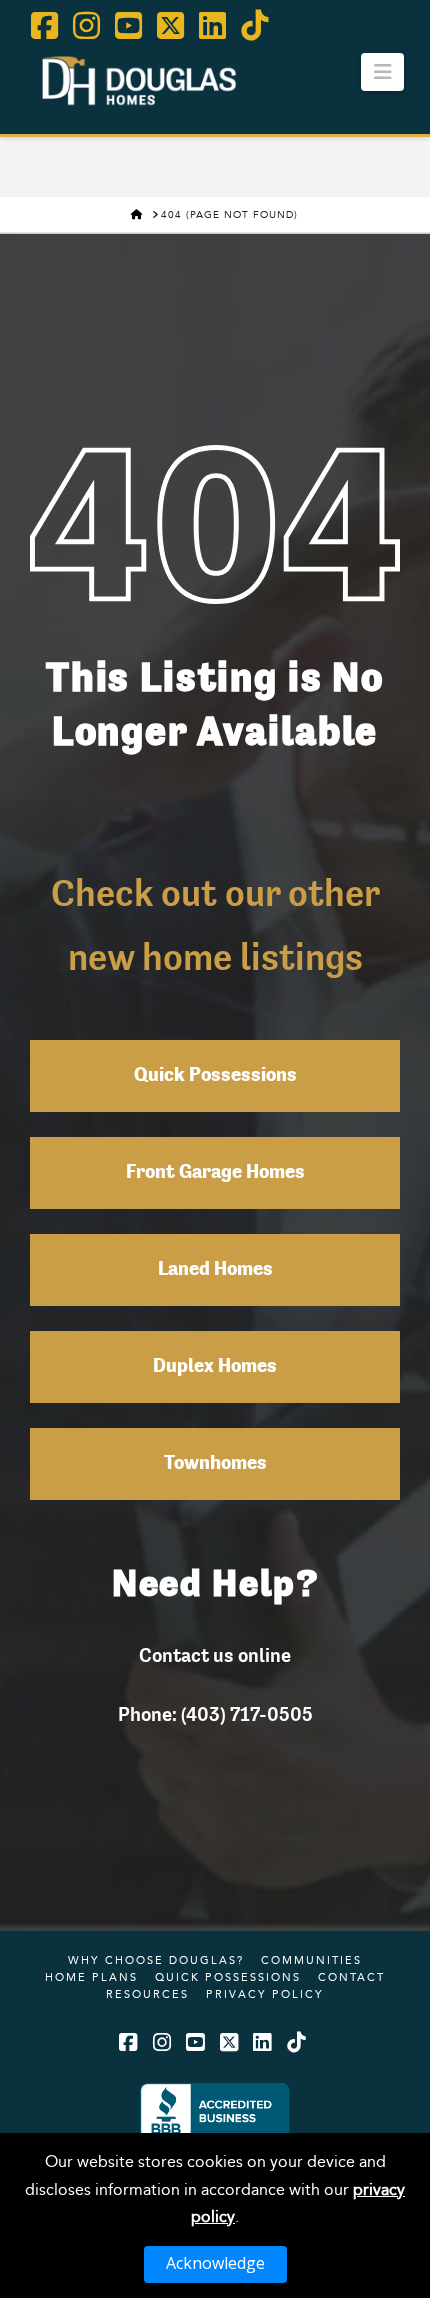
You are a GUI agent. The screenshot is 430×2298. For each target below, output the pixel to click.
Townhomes (215, 1464)
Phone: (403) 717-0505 (215, 1714)
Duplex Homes (215, 1367)
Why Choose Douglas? (156, 1960)
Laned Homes (215, 1270)
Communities (311, 1960)
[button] (382, 72)
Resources (147, 1994)
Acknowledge (215, 2263)
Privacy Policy (265, 1994)
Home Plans (91, 1977)
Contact (351, 1977)
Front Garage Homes (215, 1173)
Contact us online (215, 1655)
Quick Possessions (215, 1076)
